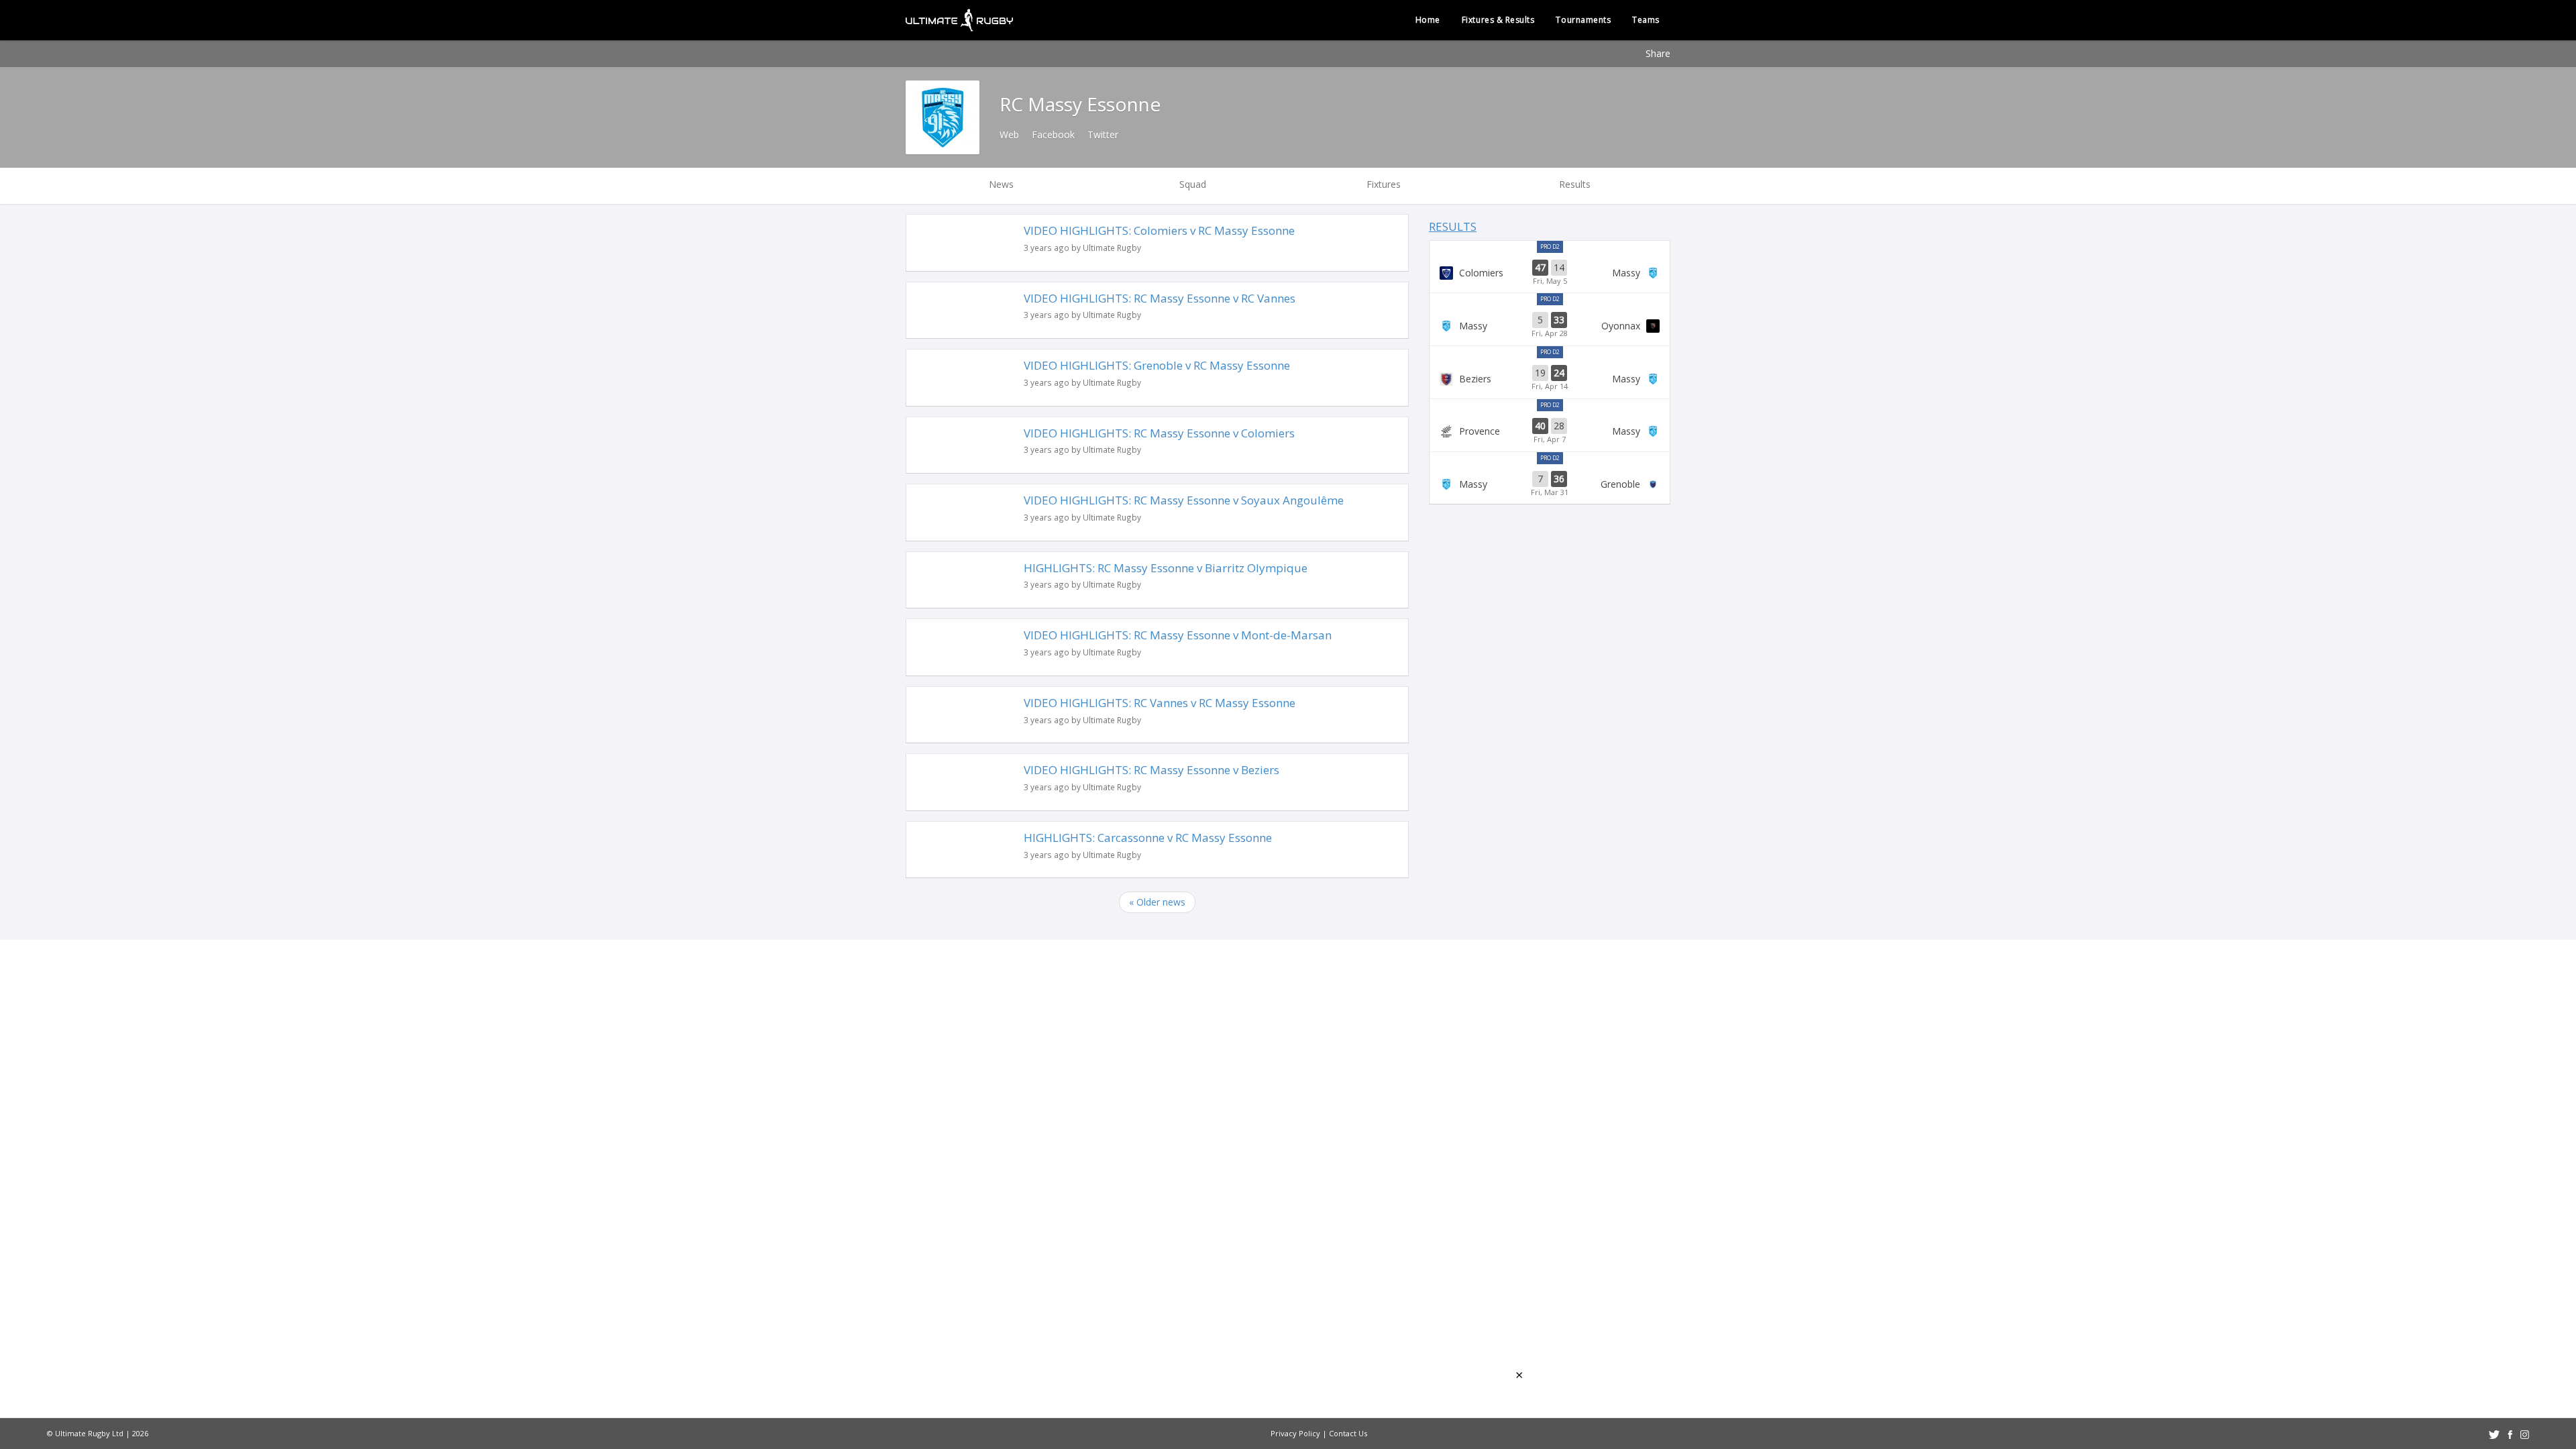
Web (1009, 135)
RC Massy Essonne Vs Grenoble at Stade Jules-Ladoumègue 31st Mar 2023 (1550, 484)
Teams (1646, 20)
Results (1453, 226)
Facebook (1053, 135)
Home (1428, 20)
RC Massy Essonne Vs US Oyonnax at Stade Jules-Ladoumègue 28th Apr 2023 (1550, 325)
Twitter (1103, 135)
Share (1658, 53)
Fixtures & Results (1498, 20)
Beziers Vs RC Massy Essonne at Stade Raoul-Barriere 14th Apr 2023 (1550, 378)
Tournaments (1583, 20)
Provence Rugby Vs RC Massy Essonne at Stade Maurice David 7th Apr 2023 (1550, 431)
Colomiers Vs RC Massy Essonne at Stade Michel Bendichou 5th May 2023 (1550, 273)
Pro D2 (1550, 247)
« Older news (1157, 902)
